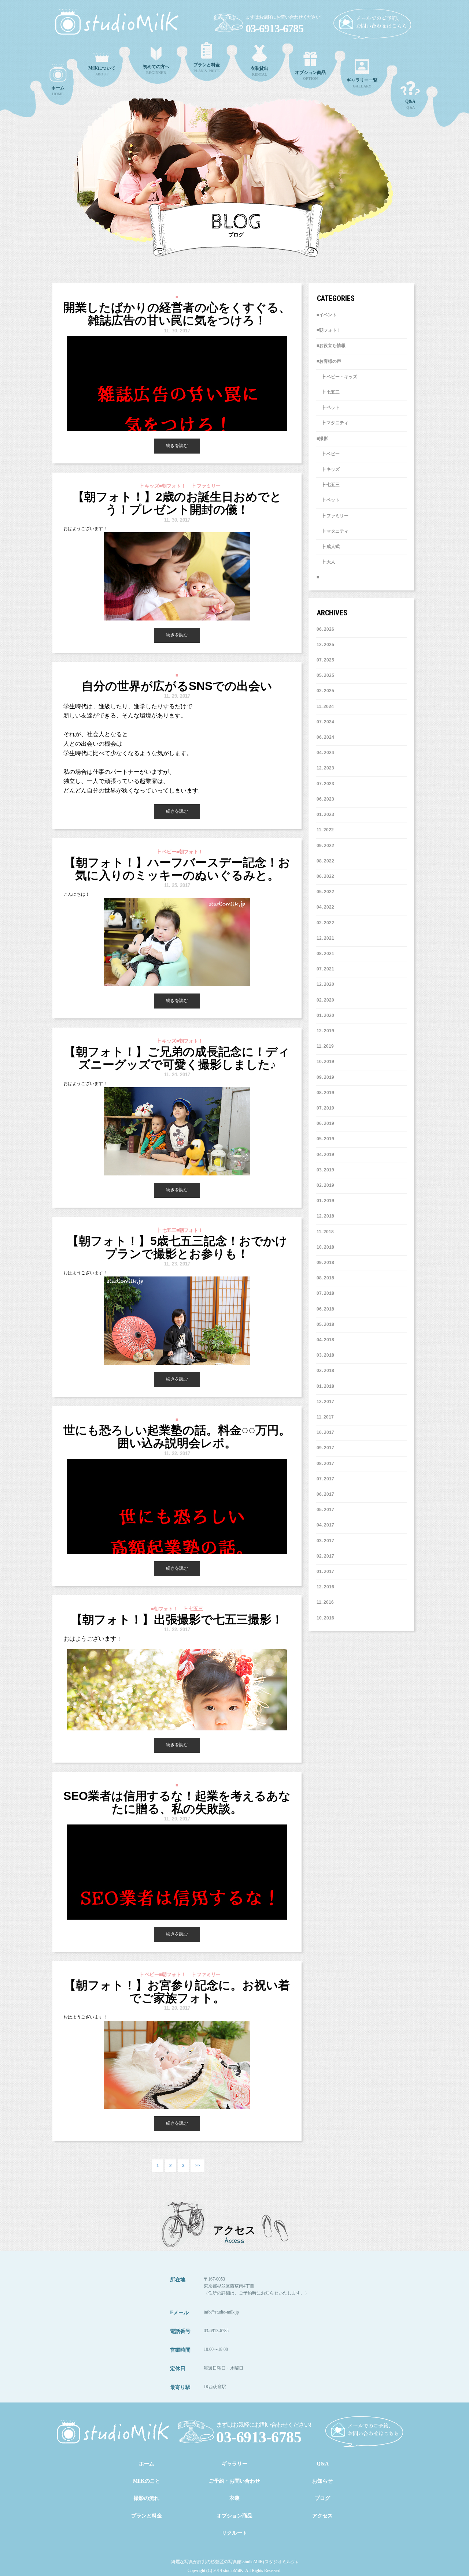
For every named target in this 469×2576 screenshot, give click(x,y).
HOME (58, 91)
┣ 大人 (326, 562)
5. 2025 (327, 675)
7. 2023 (327, 784)
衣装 (234, 2498)
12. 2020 (325, 984)
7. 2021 (327, 969)
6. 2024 (327, 737)
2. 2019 (327, 1185)
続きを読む (177, 446)
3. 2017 (327, 1541)
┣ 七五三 (328, 392)
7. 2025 (327, 660)
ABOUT (102, 71)
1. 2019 (327, 1201)
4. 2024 (327, 753)
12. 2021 (325, 938)
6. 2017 (327, 1494)
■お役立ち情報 (331, 346)
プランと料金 (147, 2516)
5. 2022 (327, 892)
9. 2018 (327, 1263)
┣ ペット (328, 407)
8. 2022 (327, 861)
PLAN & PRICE (207, 68)
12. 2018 (325, 1216)
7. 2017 (327, 1479)
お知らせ (322, 2481)
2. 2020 (327, 1000)
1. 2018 (327, 1386)
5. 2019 (327, 1139)
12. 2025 (325, 645)
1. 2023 (327, 814)
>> (197, 2166)
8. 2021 (327, 954)
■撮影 (322, 439)
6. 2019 (327, 1123)
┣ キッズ (328, 469)
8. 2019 (327, 1093)
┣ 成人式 (328, 547)
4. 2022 (327, 907)
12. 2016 (325, 1587)
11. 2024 (325, 707)
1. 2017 (327, 1572)
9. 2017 (327, 1448)
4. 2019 (327, 1155)
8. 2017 (327, 1464)
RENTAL (259, 71)
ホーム (147, 2464)
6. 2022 (327, 876)
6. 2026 (327, 629)
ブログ (322, 2498)
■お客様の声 (329, 361)
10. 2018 (325, 1247)
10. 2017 (325, 1432)
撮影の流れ (147, 2498)
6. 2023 (327, 799)
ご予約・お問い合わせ (234, 2481)
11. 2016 (325, 1602)
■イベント (327, 315)
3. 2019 (327, 1170)
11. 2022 (325, 830)
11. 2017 (325, 1417)
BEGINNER (156, 69)
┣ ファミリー (333, 516)
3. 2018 (327, 1355)
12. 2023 (325, 768)
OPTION (310, 75)
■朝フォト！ (329, 330)
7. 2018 (327, 1293)
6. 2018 (327, 1309)
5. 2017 (327, 1510)
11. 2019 (325, 1046)
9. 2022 (327, 846)
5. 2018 (327, 1324)
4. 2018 (327, 1340)
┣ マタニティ (333, 423)
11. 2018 (325, 1232)
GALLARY (362, 83)
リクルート (234, 2533)
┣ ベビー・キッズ (337, 377)
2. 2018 (327, 1371)
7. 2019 (327, 1108)
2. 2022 (327, 923)
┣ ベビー (328, 454)
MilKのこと (147, 2481)
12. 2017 (325, 1402)
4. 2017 (327, 1525)
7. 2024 (327, 722)
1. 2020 (327, 1015)
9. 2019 (327, 1077)
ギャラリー (234, 2464)
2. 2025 (327, 691)
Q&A (410, 104)
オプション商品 (234, 2516)
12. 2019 (325, 1031)
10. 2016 (325, 1618)
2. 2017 (327, 1556)
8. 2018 (327, 1278)
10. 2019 (325, 1062)
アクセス (322, 2516)
